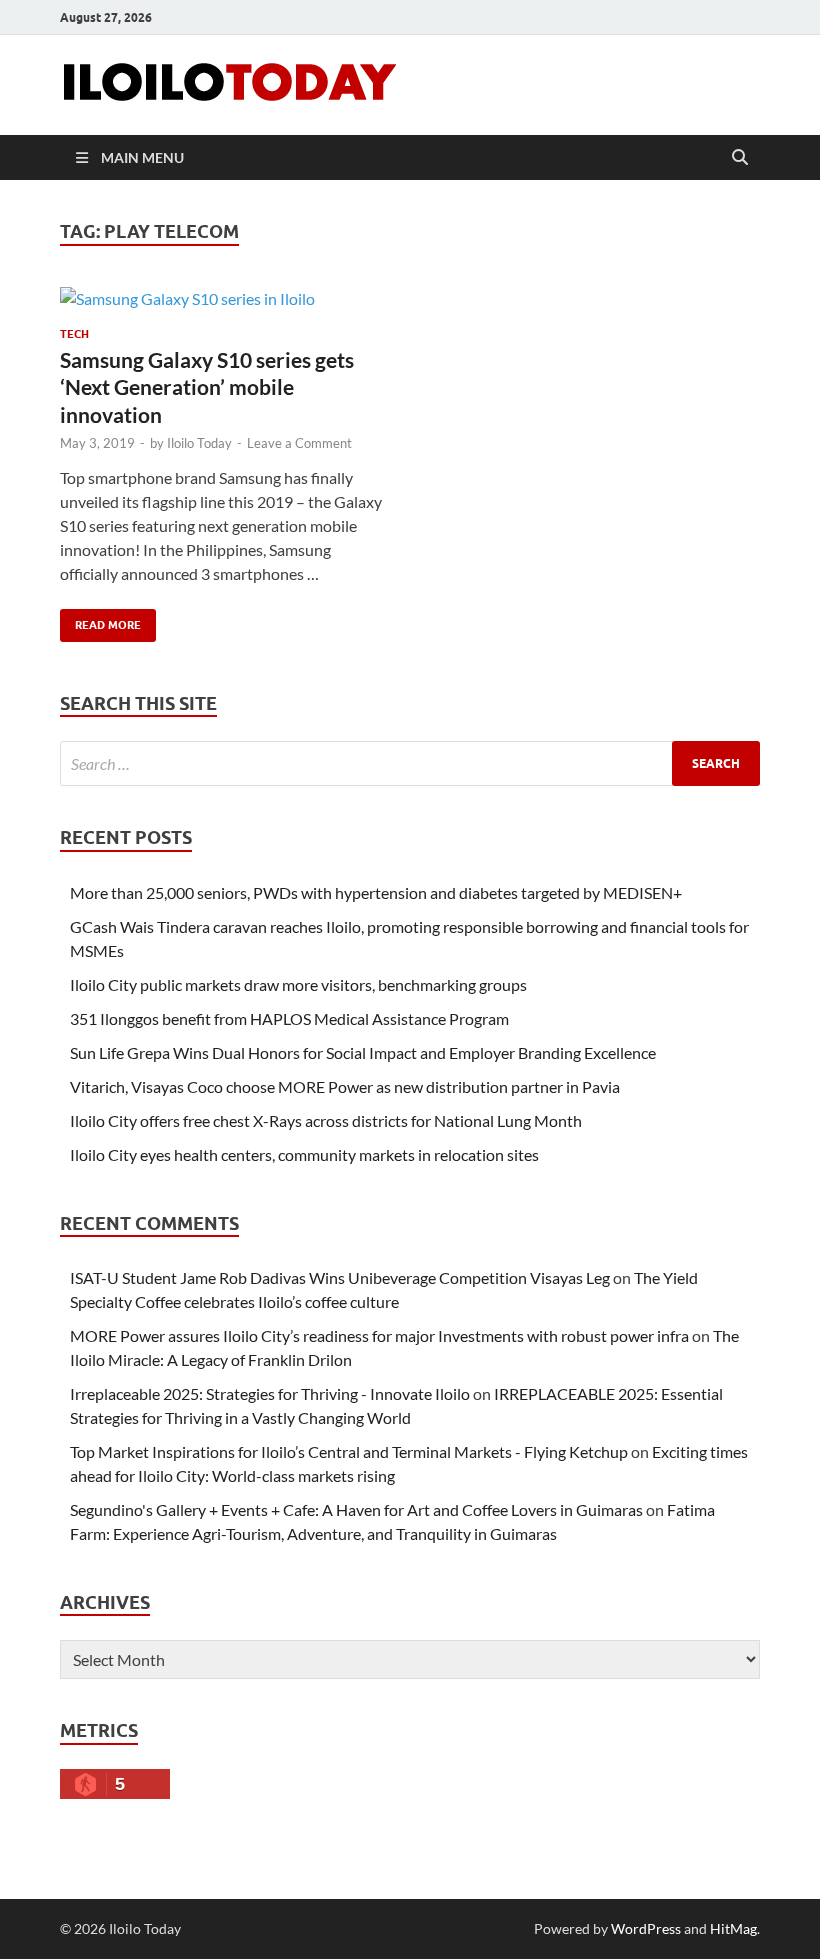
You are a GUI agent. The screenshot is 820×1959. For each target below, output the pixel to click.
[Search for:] (410, 763)
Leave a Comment (299, 443)
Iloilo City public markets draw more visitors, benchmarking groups (298, 984)
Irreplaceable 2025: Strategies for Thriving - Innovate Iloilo (270, 1393)
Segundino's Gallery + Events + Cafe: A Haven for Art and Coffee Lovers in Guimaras (356, 1509)
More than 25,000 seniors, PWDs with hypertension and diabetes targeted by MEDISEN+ (376, 892)
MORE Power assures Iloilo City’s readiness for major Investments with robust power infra (379, 1335)
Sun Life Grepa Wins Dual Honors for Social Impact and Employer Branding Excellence (363, 1052)
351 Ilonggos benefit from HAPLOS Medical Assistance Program (289, 1018)
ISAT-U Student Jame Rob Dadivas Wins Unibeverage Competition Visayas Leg (340, 1277)
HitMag (733, 1928)
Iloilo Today (199, 443)
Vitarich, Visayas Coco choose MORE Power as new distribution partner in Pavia (345, 1086)
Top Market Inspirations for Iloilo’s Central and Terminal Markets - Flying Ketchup (349, 1451)
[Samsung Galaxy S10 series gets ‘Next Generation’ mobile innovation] (225, 298)
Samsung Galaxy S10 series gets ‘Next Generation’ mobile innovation (207, 387)
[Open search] (740, 158)
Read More (100, 620)
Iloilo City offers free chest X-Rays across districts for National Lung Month (326, 1120)
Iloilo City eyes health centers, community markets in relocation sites (304, 1154)
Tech (74, 334)
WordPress (646, 1928)
